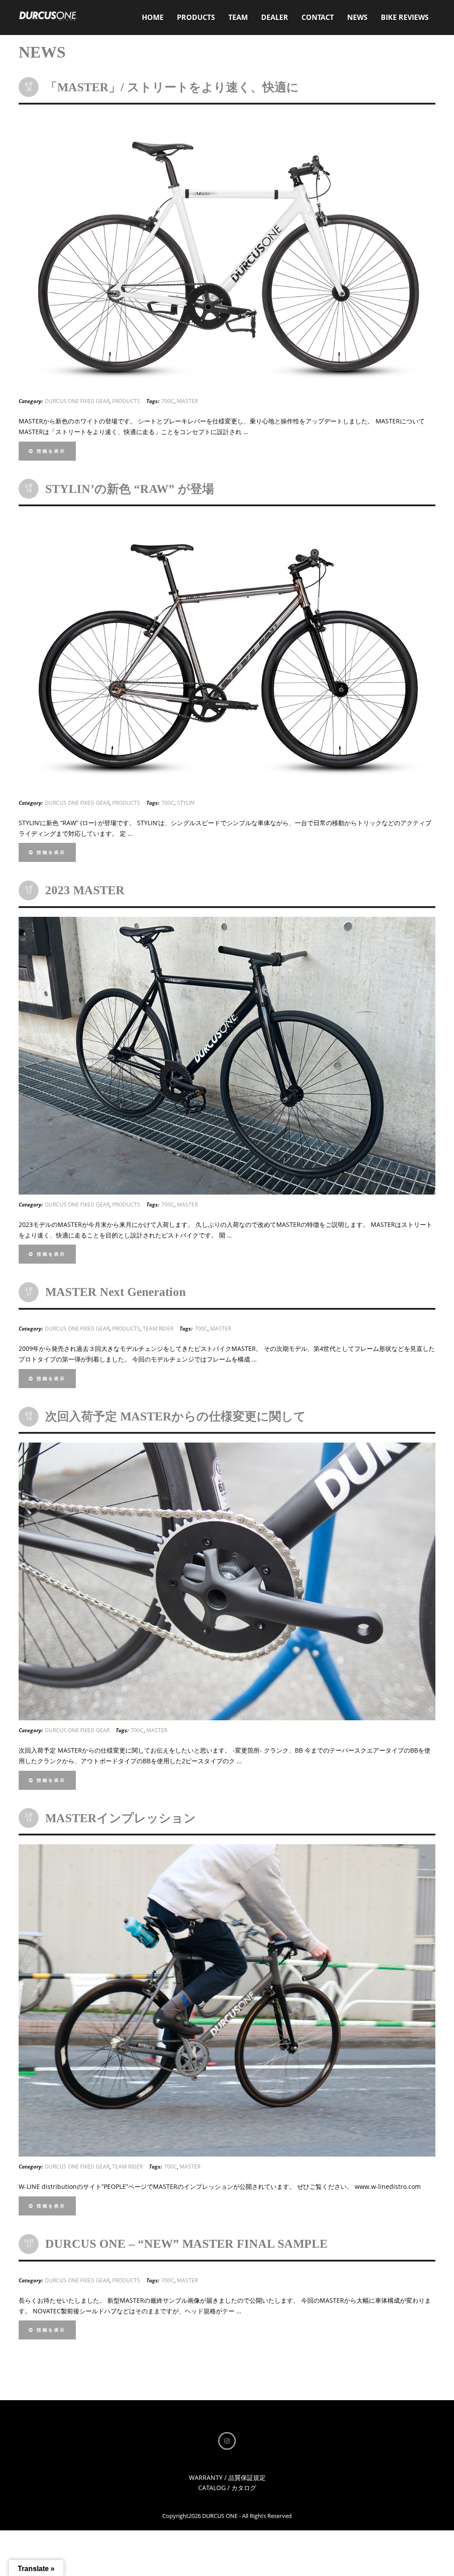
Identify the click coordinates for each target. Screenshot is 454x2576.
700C (168, 401)
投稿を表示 (50, 451)
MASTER (187, 401)
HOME (153, 17)
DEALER (275, 17)
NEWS (357, 17)
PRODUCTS (196, 17)
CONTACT (318, 17)
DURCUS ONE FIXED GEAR (77, 401)
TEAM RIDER (158, 1329)
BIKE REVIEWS (405, 17)
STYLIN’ (186, 803)
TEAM (238, 17)
